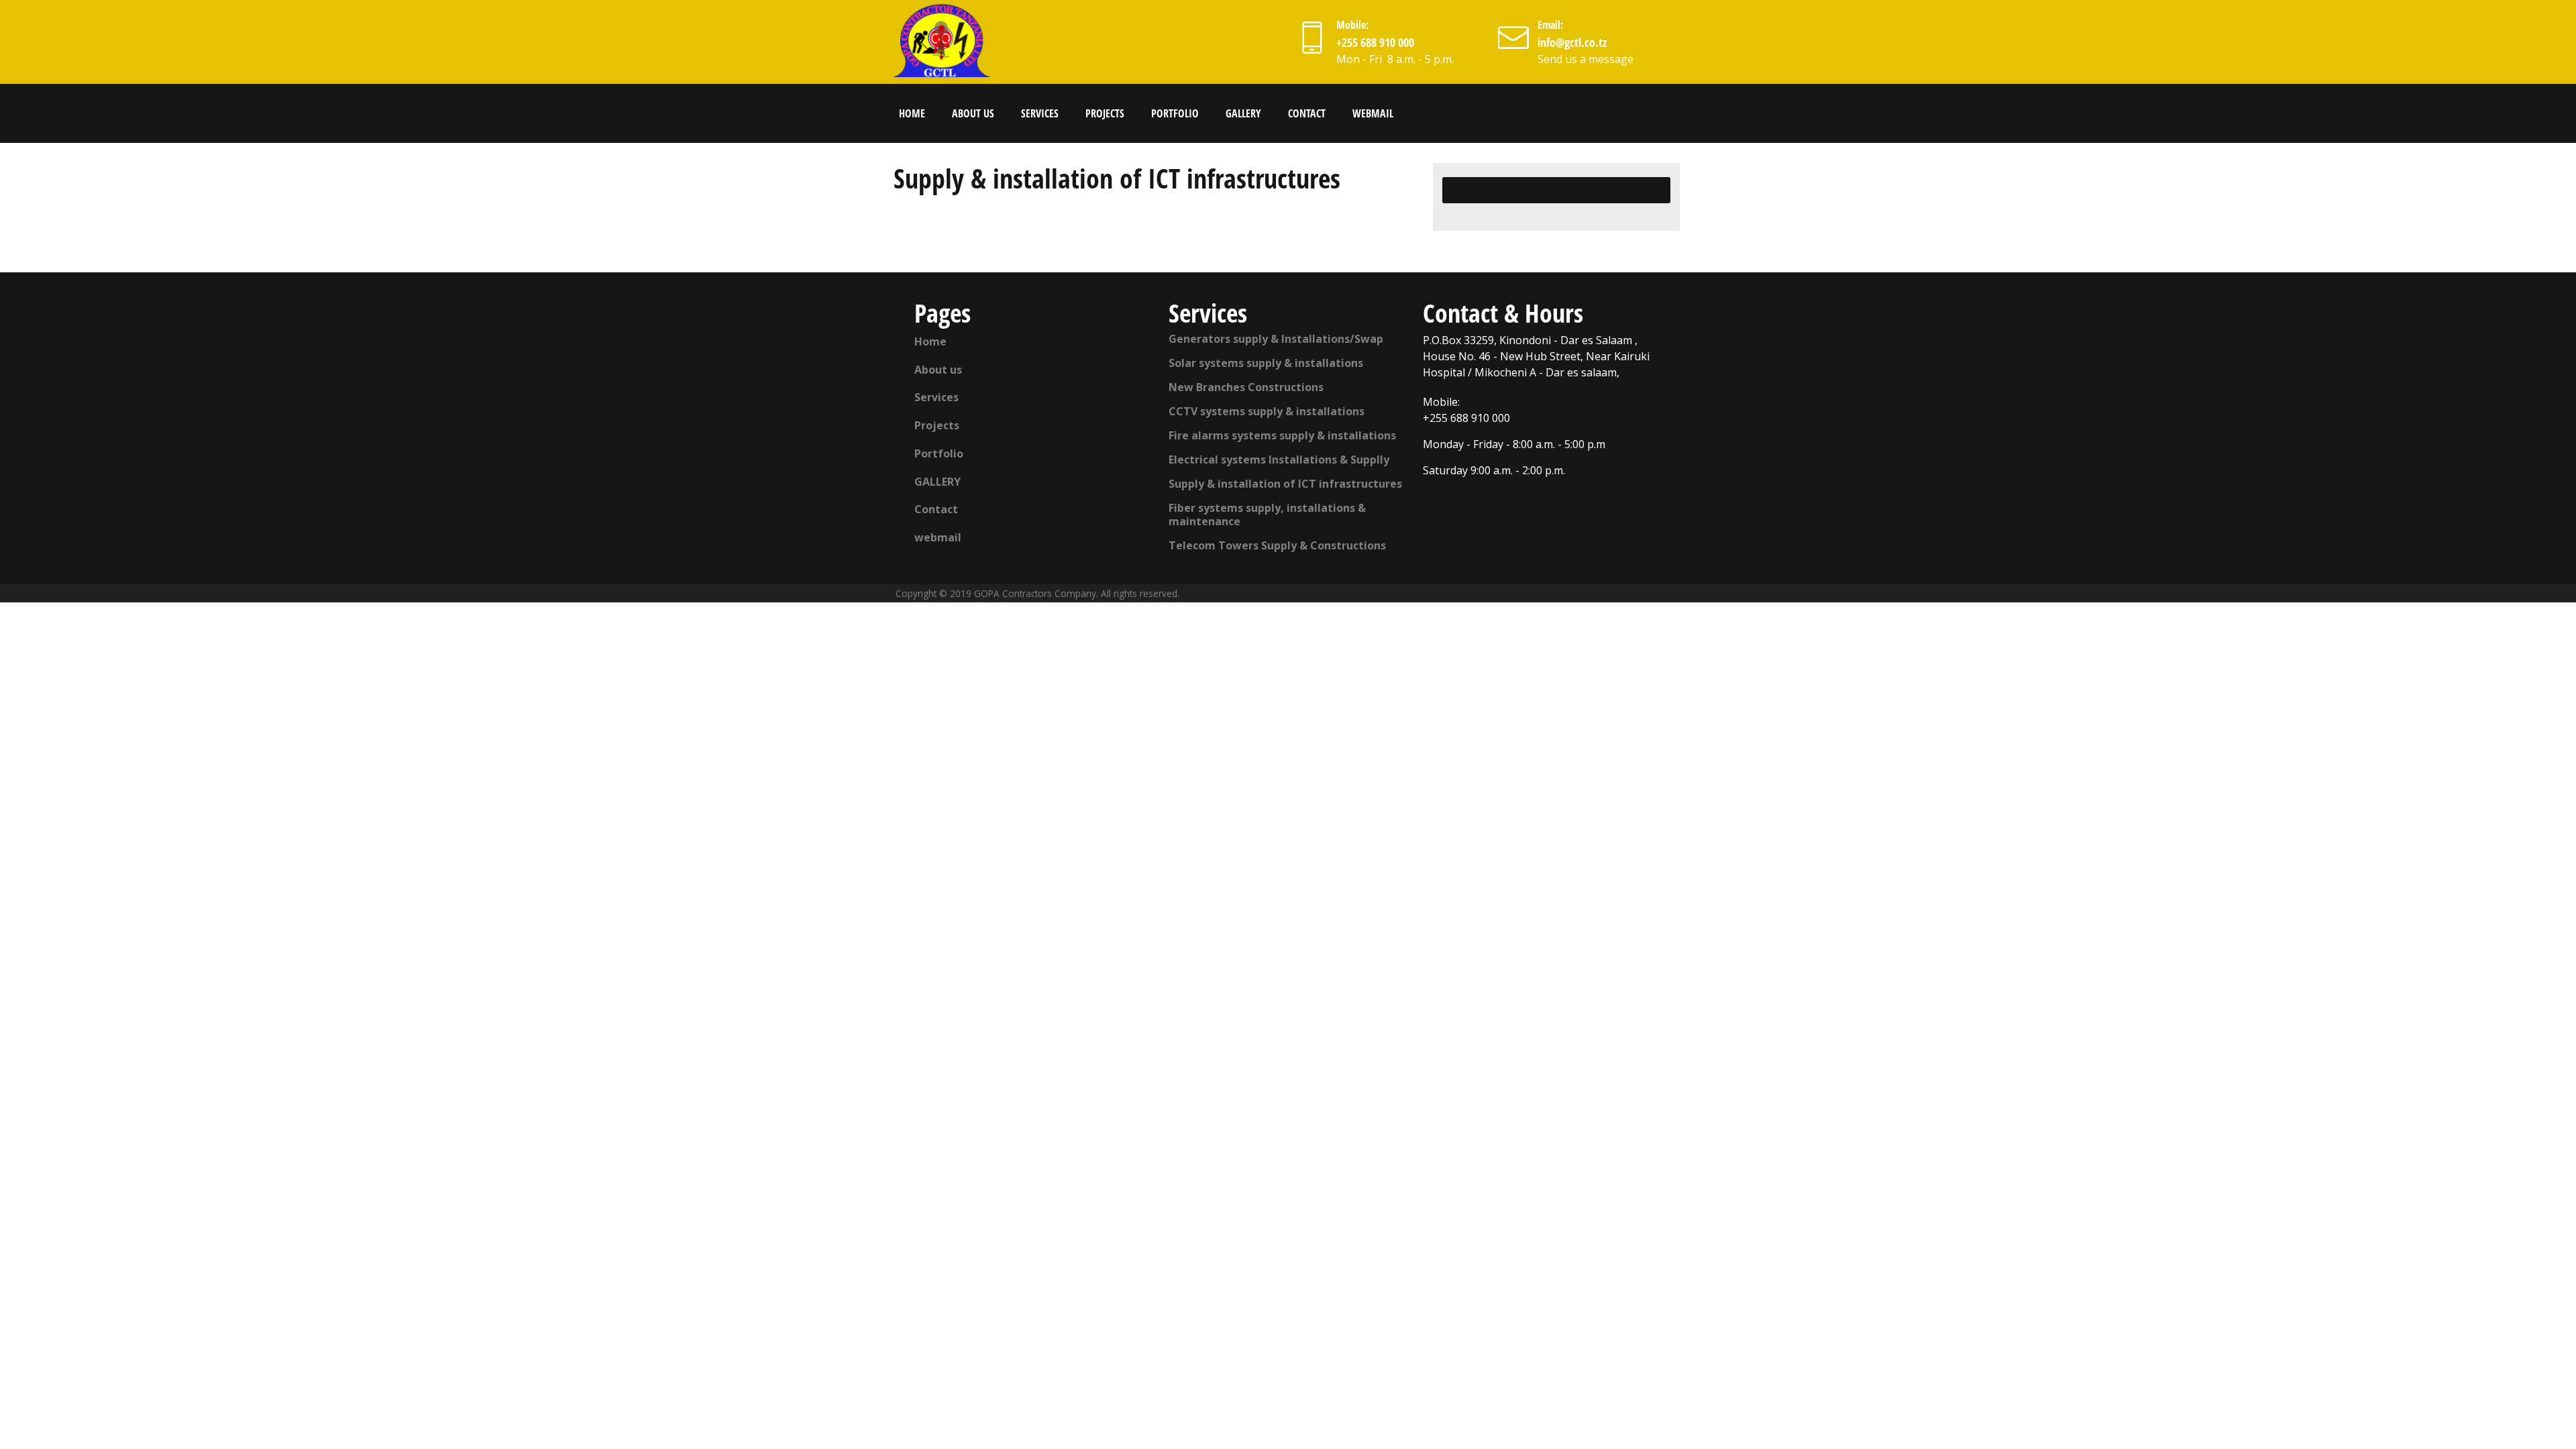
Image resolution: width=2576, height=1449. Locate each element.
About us (973, 113)
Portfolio (1175, 113)
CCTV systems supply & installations (1267, 411)
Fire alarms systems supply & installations (1282, 435)
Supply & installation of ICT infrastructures (1285, 484)
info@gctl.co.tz (1572, 42)
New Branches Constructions (1246, 387)
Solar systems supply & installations (1266, 363)
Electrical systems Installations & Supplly (1279, 460)
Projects (1105, 113)
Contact (1307, 113)
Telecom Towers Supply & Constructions (1277, 545)
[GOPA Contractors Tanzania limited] (943, 40)
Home (912, 113)
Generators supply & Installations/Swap (1276, 339)
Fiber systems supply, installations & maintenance (1267, 515)
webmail (1373, 113)
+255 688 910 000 (1375, 42)
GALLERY (1243, 113)
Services (1040, 113)
